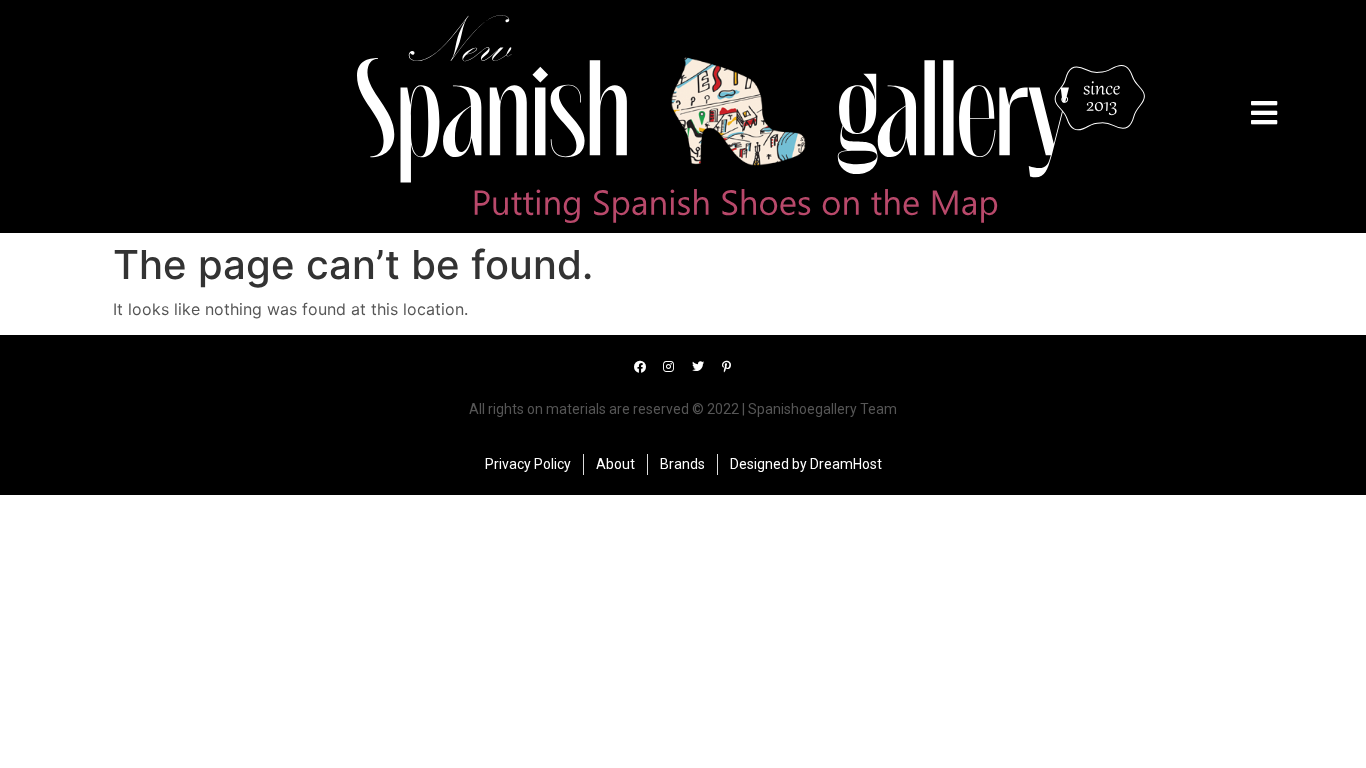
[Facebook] (640, 367)
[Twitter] (698, 367)
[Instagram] (669, 367)
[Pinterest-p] (727, 367)
